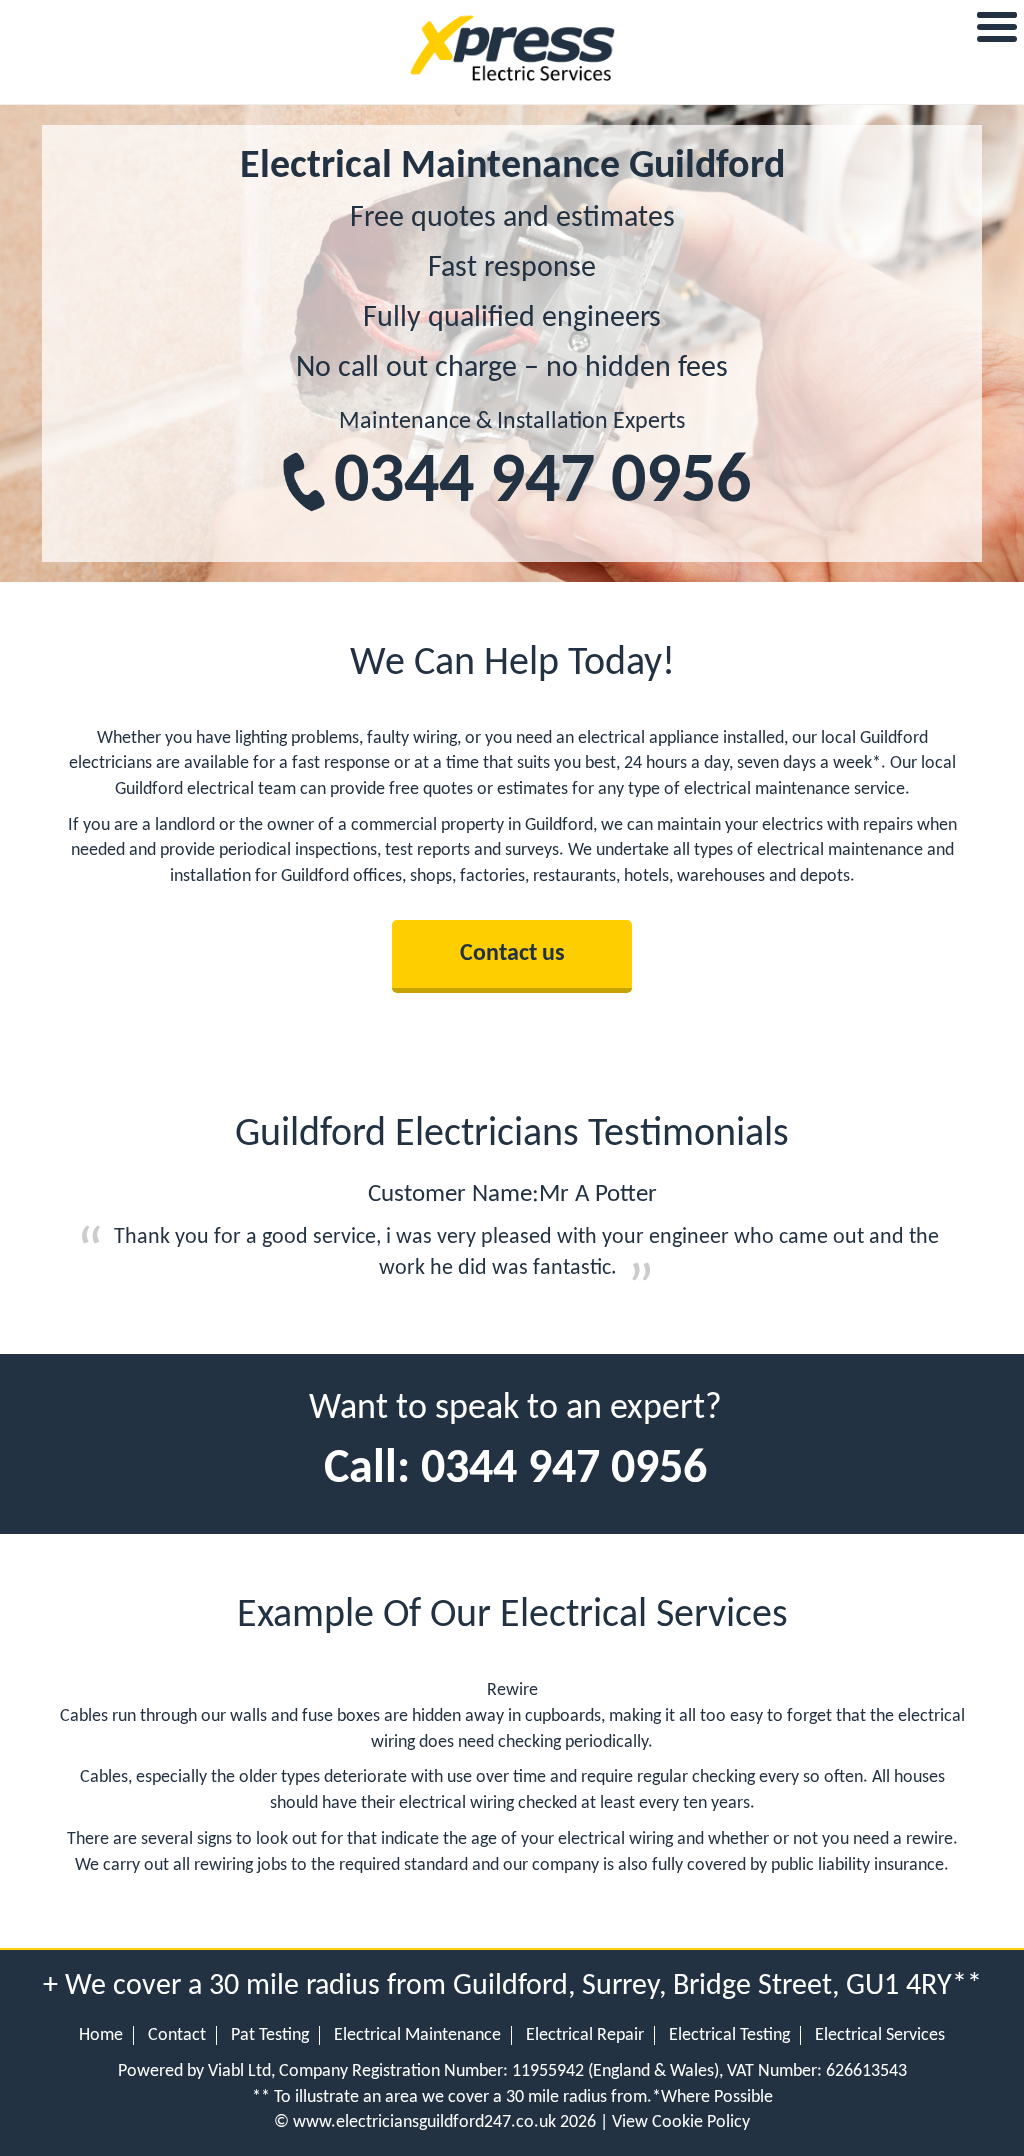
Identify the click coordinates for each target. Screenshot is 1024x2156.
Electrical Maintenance (417, 2035)
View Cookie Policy (681, 2122)
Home (101, 2035)
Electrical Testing (729, 2035)
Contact (177, 2035)
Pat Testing (270, 2035)
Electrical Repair (585, 2035)
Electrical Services (880, 2035)
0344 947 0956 (542, 483)
